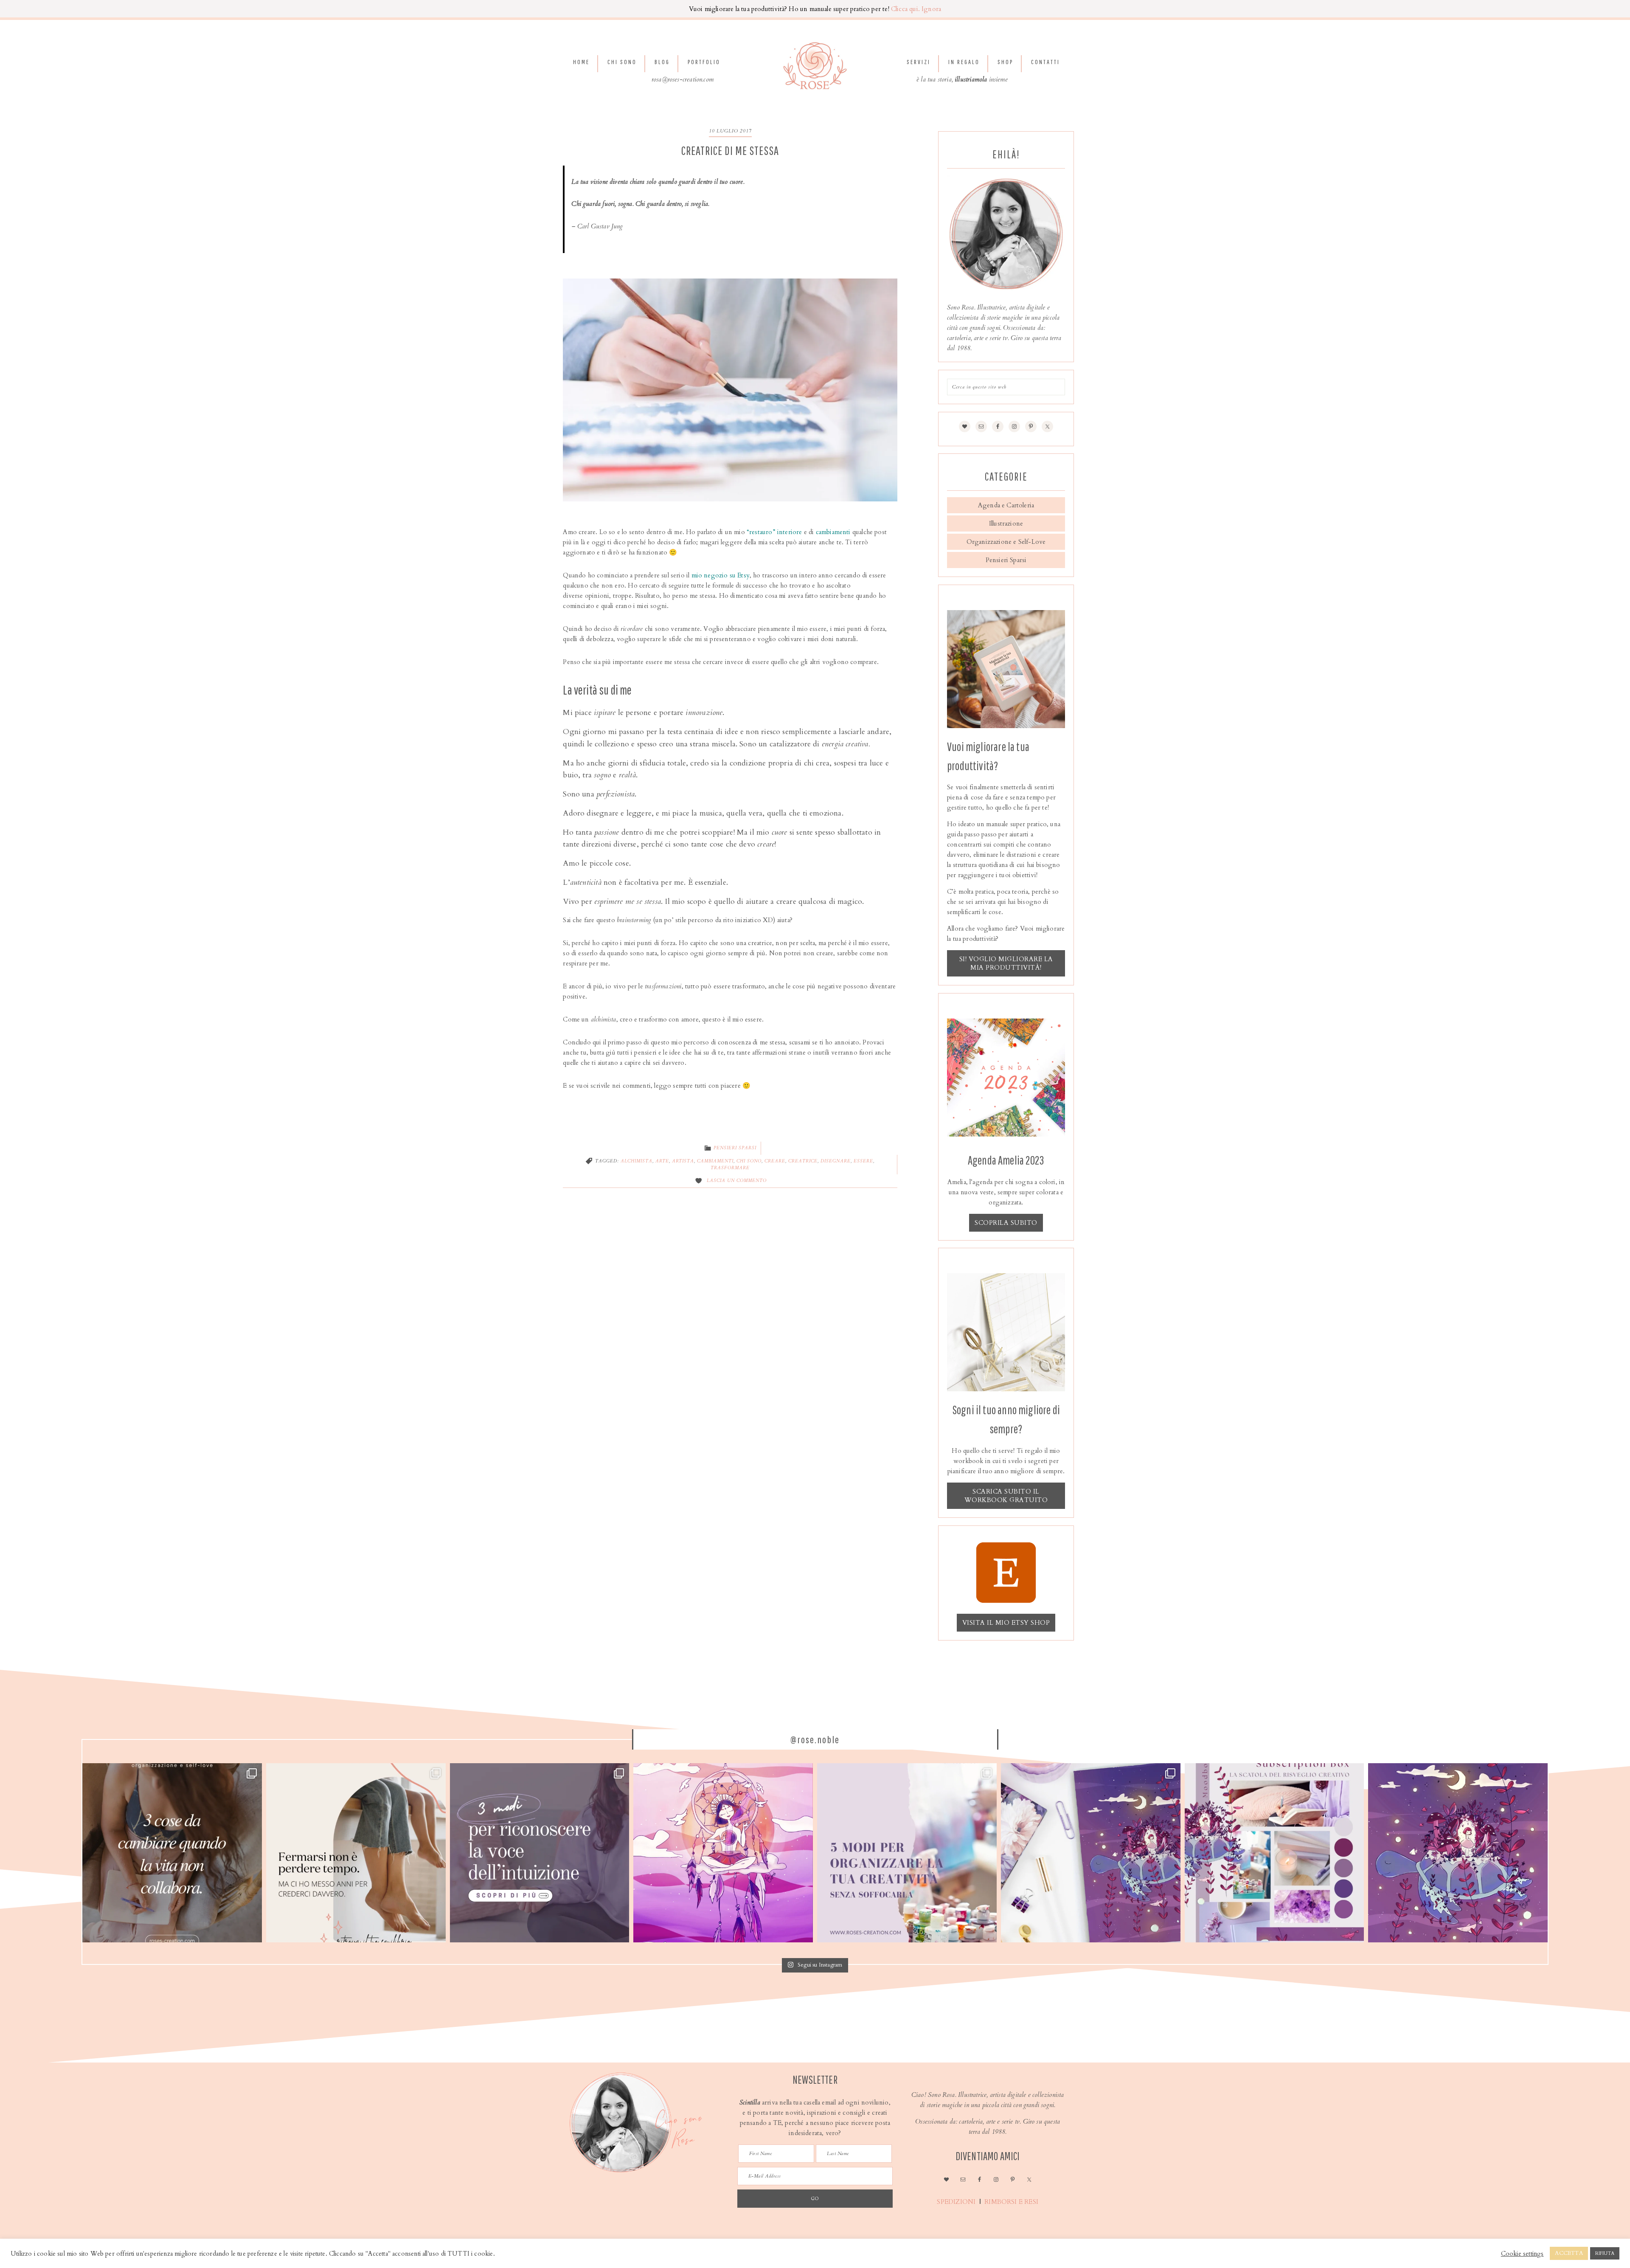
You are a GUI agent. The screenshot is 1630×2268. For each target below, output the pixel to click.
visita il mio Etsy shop (1006, 1623)
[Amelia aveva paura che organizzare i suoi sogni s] (907, 1853)
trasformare (730, 1168)
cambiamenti (833, 532)
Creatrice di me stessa (730, 151)
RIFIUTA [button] (1605, 2253)
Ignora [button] (931, 9)
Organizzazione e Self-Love (1006, 542)
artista (683, 1161)
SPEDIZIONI (955, 2202)
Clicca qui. (905, 9)
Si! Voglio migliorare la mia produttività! (1006, 963)
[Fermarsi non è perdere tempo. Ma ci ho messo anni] (356, 1853)
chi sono (749, 1161)
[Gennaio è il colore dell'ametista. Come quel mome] (1458, 1853)
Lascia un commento (737, 1181)
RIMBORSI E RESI (1012, 2202)
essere (863, 1161)
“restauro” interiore (774, 532)
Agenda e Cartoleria (1006, 505)
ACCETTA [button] (1569, 2253)
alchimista (637, 1161)
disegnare (836, 1161)
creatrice (803, 1161)
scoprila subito (1006, 1223)
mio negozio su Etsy (721, 575)
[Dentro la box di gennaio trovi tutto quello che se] (1091, 1853)
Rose (815, 66)
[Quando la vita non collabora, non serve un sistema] (172, 1853)
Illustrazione (1006, 523)
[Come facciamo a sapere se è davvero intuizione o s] (540, 1853)
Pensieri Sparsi (735, 1148)
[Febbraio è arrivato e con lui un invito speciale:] (723, 1853)
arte (662, 1161)
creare (775, 1161)
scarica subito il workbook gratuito (1006, 1496)
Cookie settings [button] (1522, 2254)
